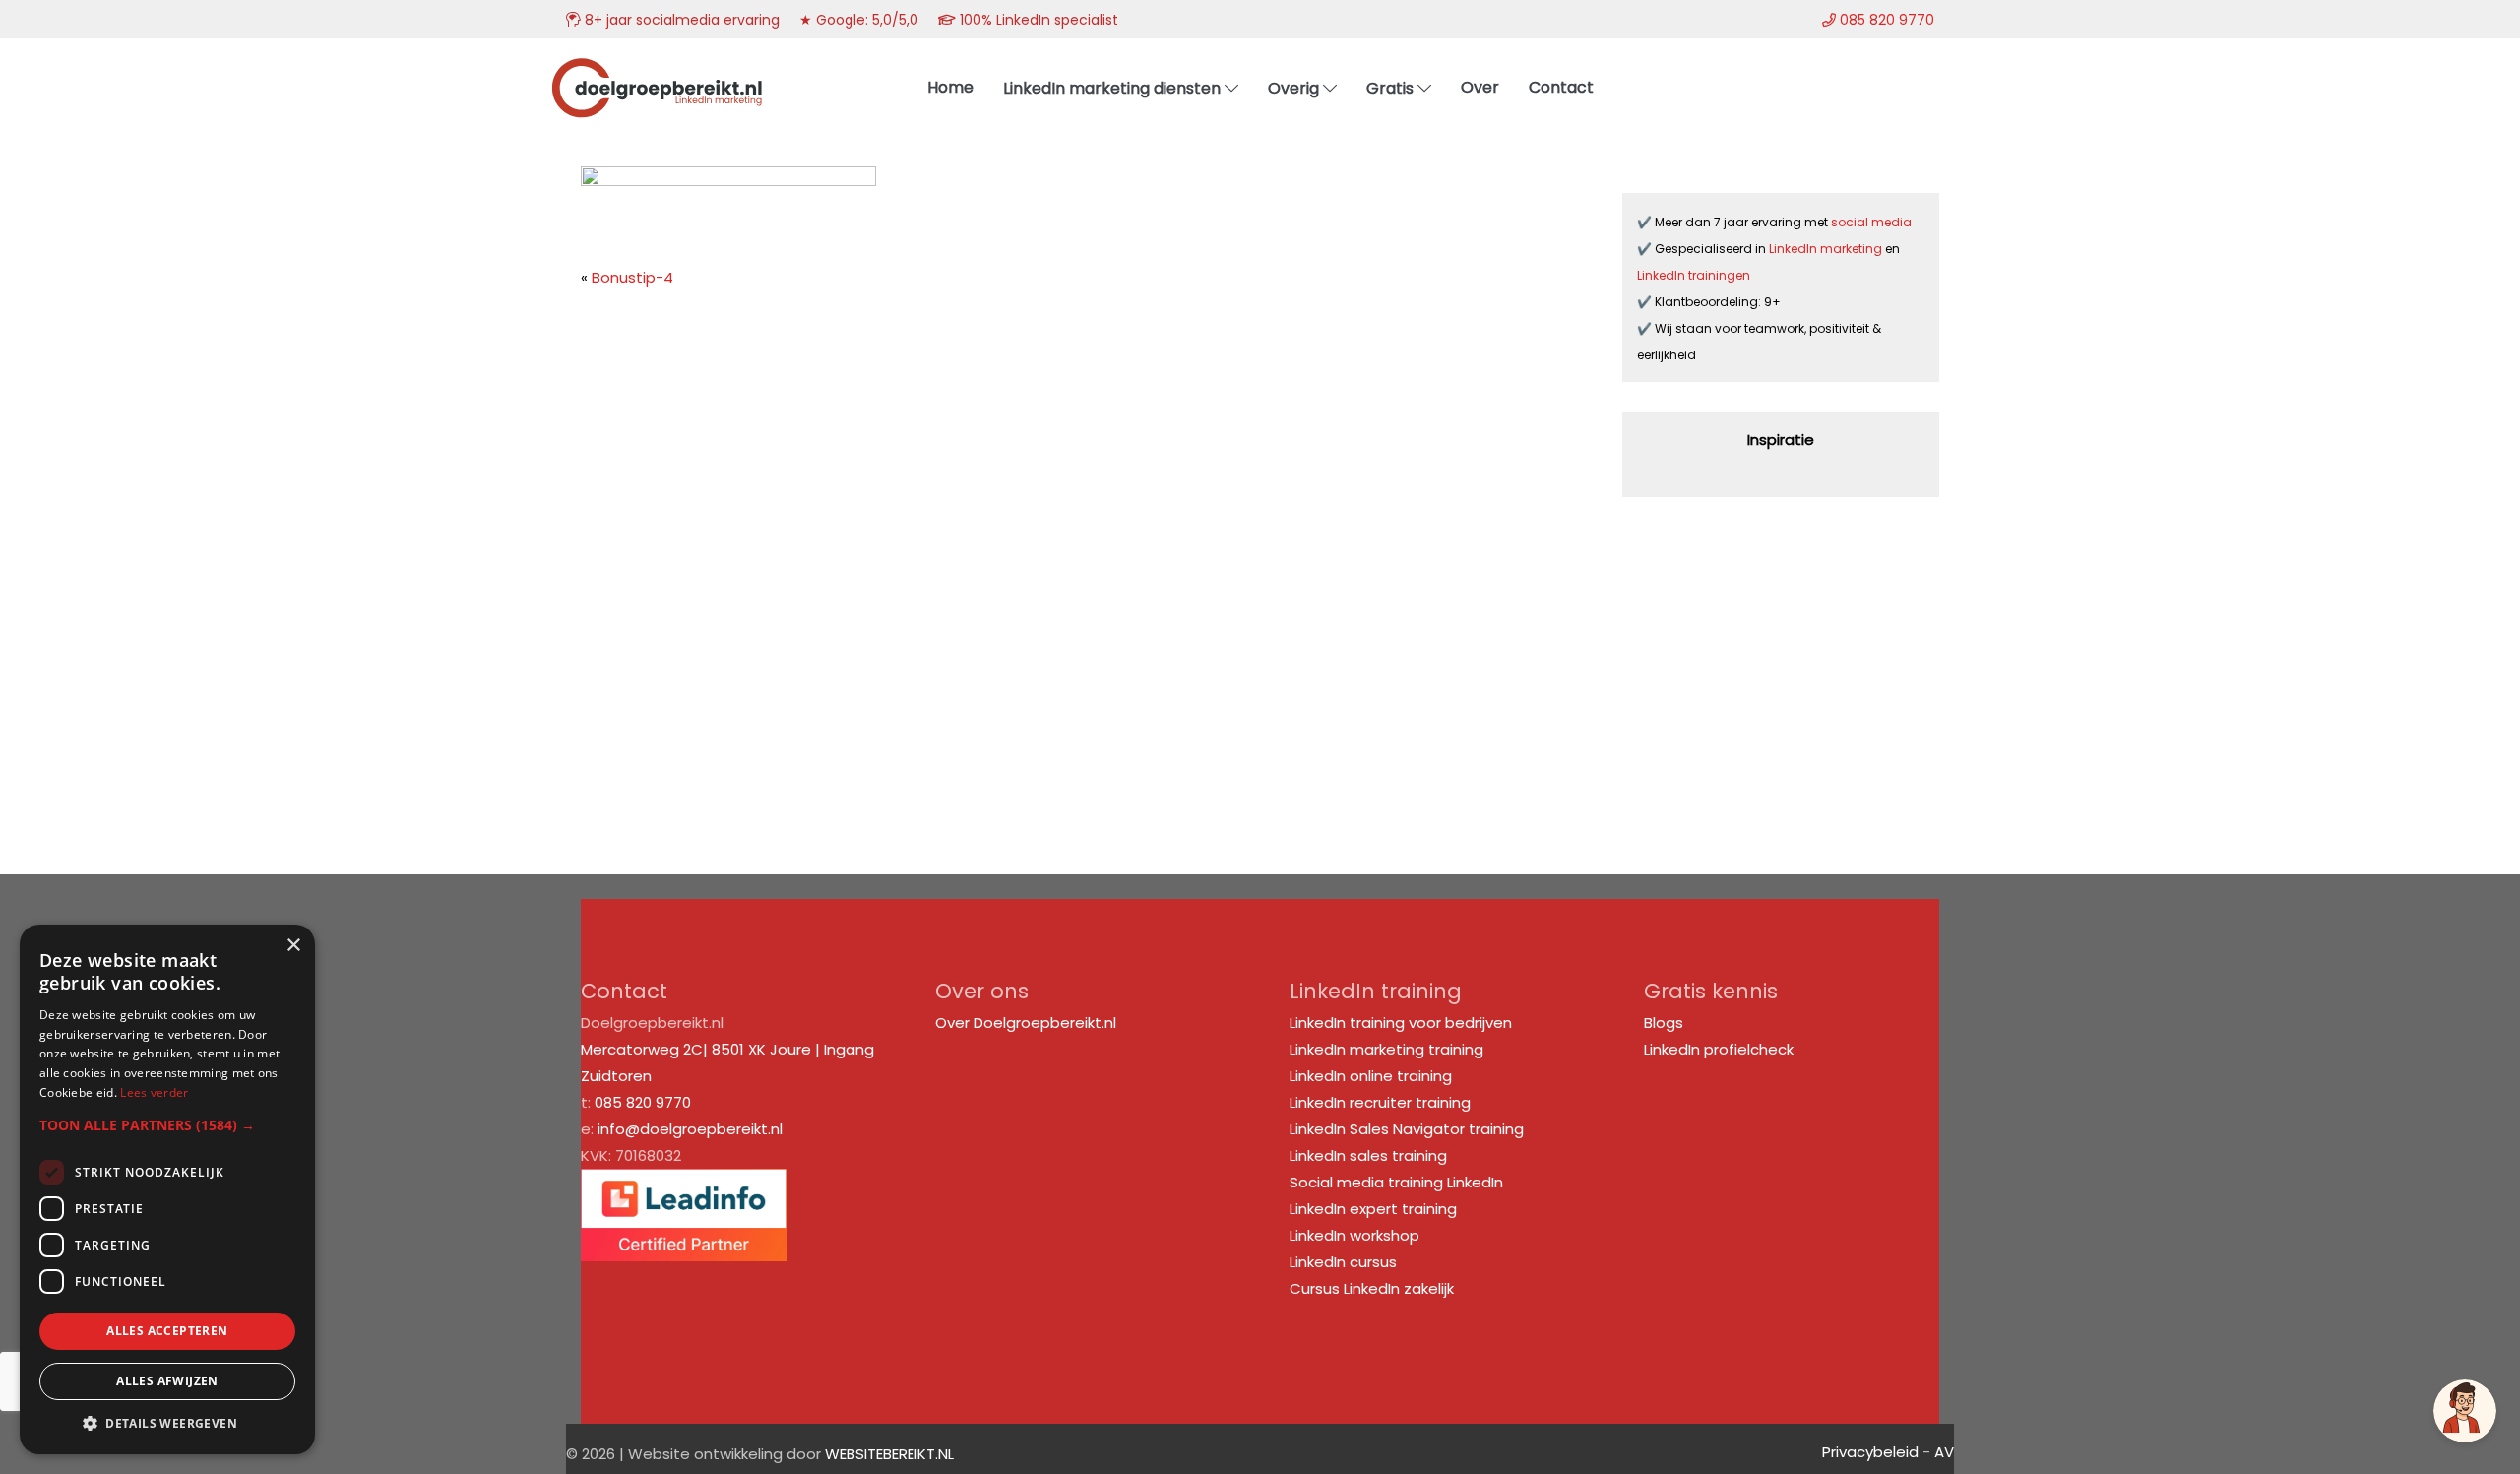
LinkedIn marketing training (1386, 1049)
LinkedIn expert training (1373, 1209)
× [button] (293, 946)
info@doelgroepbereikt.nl (690, 1129)
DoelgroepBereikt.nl (657, 64)
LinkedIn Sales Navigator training (1407, 1129)
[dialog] (167, 1189)
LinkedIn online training (1371, 1076)
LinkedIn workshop (1354, 1235)
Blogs (1664, 1023)
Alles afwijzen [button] (167, 1381)
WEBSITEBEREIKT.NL (889, 1454)
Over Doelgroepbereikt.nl (1026, 1023)
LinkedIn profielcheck (1719, 1049)
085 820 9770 (643, 1102)
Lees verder (154, 1092)
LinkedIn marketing (1827, 249)
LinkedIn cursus (1343, 1262)
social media (1873, 222)
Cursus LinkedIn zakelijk (1372, 1288)
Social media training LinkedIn (1396, 1182)
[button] (167, 1125)
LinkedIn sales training (1368, 1155)
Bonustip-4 (632, 277)
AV (1944, 1452)
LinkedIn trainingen (1694, 275)
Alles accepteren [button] (167, 1331)
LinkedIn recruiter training (1380, 1102)
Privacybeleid (1870, 1452)
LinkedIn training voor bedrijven (1401, 1023)
